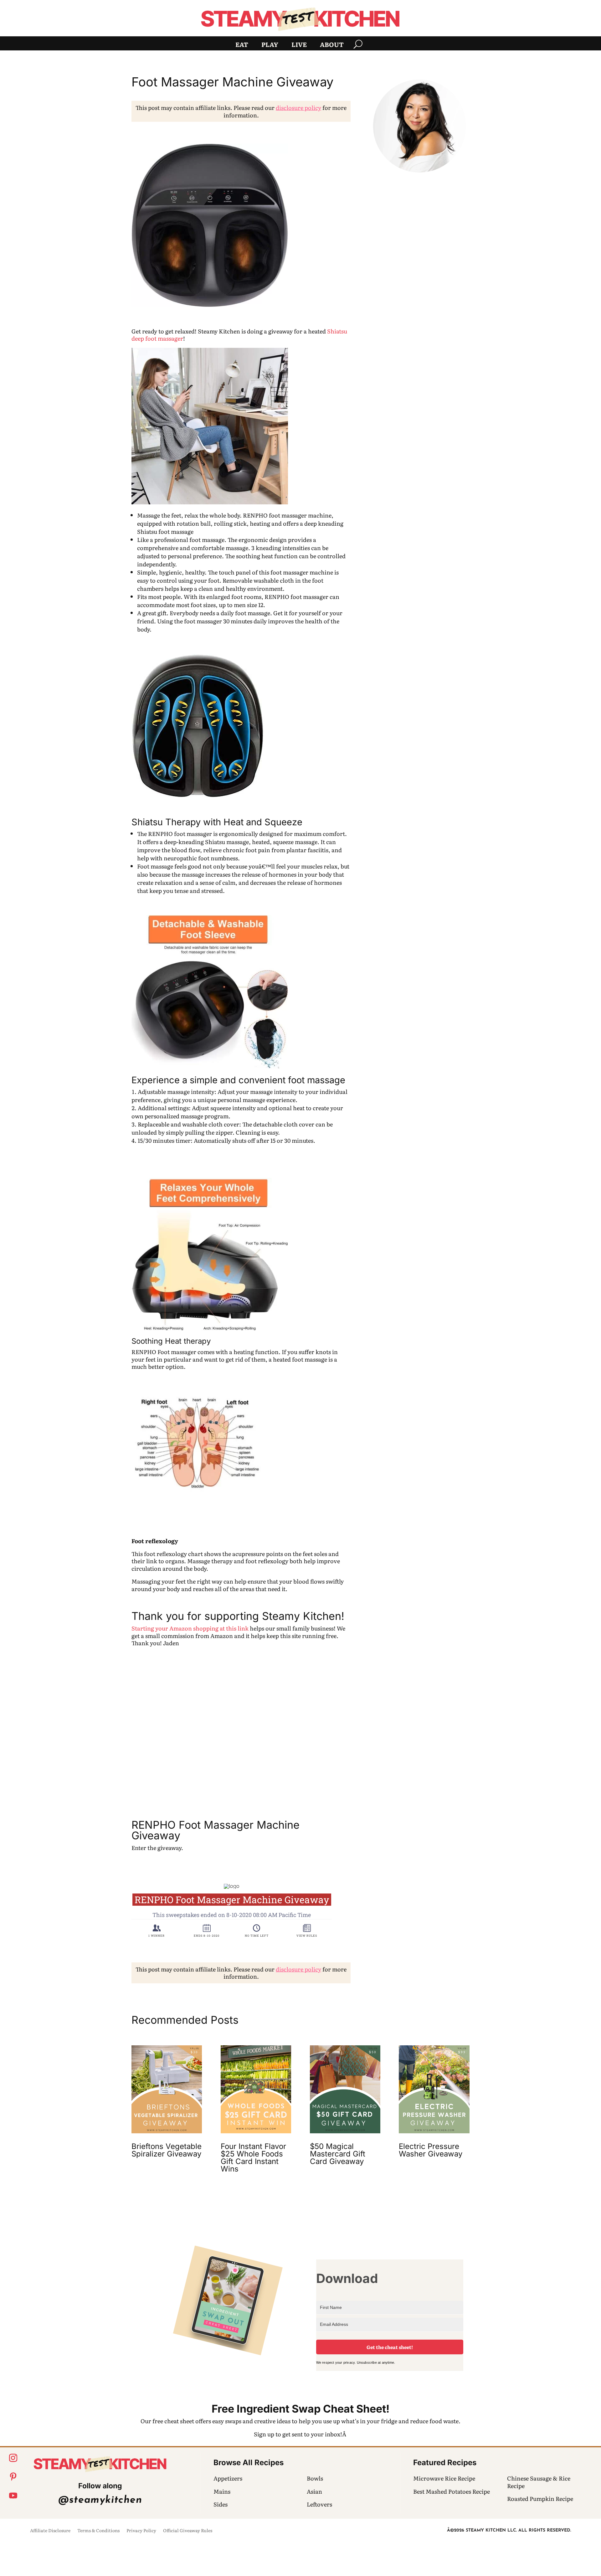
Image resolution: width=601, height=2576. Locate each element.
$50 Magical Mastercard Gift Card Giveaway (338, 2154)
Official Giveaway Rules (188, 2531)
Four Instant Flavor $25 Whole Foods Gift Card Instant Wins (253, 2158)
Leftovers (319, 2504)
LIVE (299, 45)
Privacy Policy (141, 2531)
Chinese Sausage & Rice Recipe (539, 2482)
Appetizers (228, 2478)
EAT (242, 45)
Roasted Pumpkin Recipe (540, 2499)
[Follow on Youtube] (13, 2496)
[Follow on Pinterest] (13, 2477)
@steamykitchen (100, 2500)
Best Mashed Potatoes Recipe (452, 2491)
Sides (221, 2504)
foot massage (315, 1080)
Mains (222, 2491)
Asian (314, 2491)
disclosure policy (298, 108)
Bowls (315, 2478)
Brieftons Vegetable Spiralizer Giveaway (167, 2150)
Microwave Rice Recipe (444, 2478)
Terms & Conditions (98, 2531)
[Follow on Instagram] (13, 2458)
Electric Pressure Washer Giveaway (431, 2150)
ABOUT (332, 45)
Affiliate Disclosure (50, 2531)
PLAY (270, 45)
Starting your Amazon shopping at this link (190, 1628)
